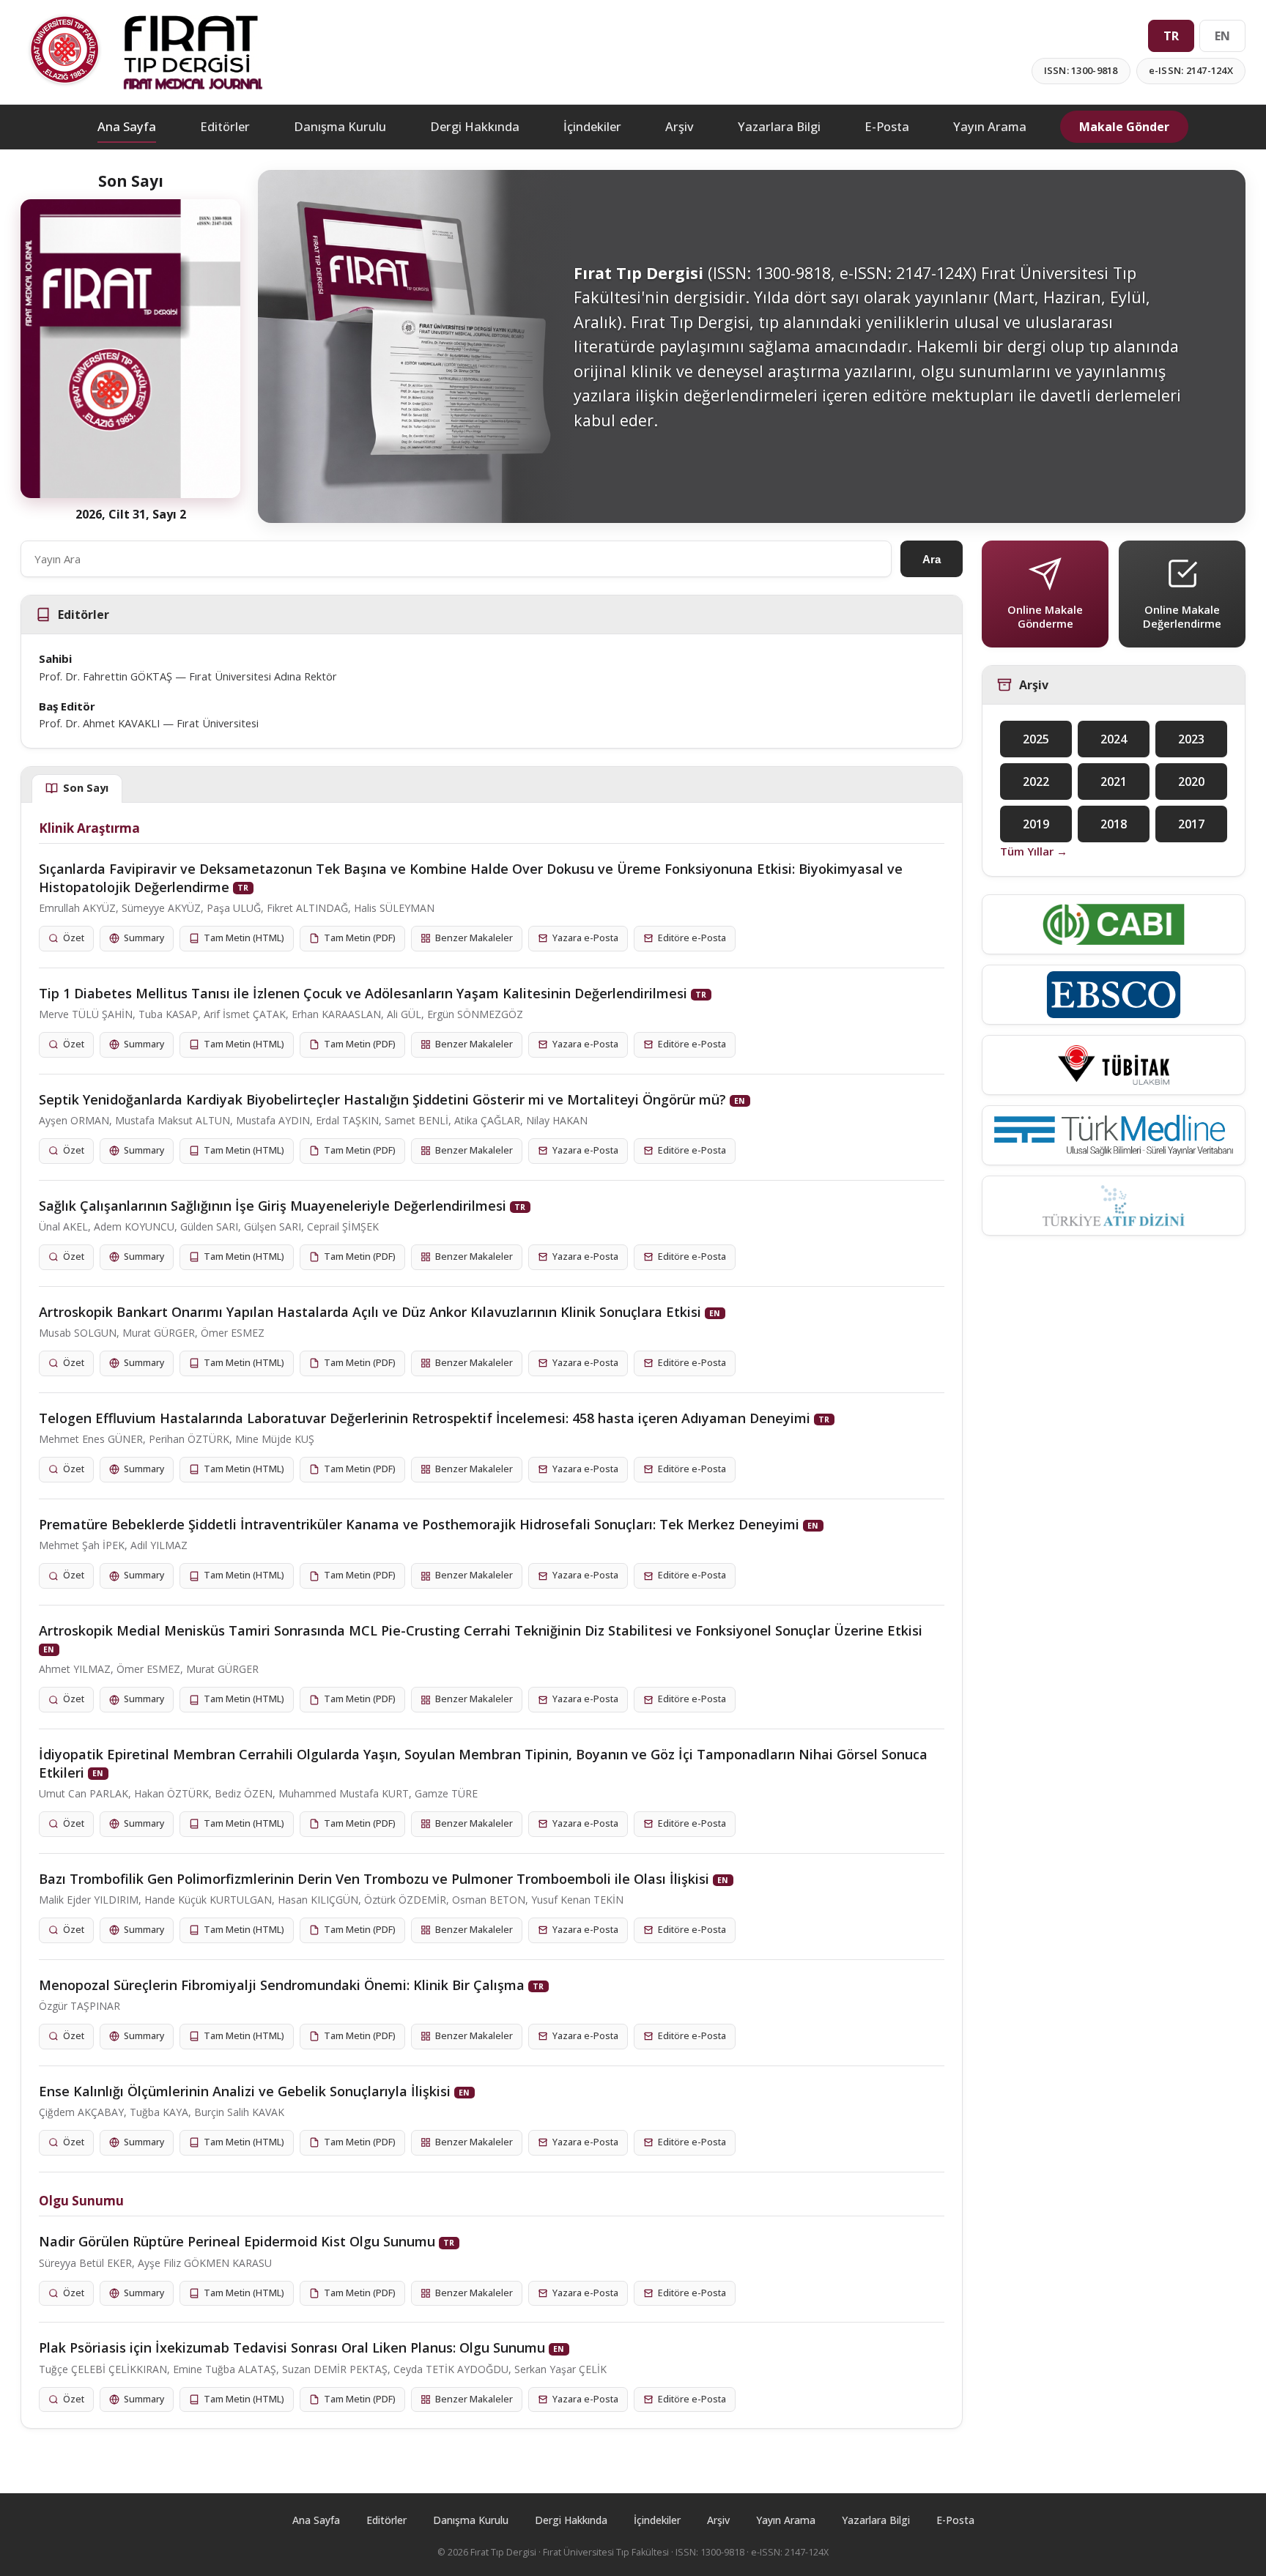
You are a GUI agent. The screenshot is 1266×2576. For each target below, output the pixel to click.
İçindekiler (592, 126)
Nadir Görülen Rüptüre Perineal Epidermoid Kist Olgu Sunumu (237, 2241)
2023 (1191, 739)
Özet (74, 938)
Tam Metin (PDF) (360, 938)
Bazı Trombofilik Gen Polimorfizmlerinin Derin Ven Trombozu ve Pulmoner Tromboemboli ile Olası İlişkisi (374, 1879)
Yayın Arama (990, 126)
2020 (1191, 782)
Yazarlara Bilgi (779, 126)
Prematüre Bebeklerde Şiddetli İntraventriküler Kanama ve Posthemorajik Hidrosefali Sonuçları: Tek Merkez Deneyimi (419, 1524)
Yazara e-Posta (585, 938)
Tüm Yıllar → (1034, 851)
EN (1222, 36)
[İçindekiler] (130, 349)
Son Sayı (86, 788)
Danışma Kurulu (340, 126)
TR (1171, 36)
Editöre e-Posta (692, 938)
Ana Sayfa (127, 126)
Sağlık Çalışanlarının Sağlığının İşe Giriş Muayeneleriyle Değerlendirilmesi (273, 1206)
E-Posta (887, 126)
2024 (1114, 739)
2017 (1191, 824)
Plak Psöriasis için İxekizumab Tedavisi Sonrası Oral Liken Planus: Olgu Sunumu (292, 2347)
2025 (1036, 739)
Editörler (225, 126)
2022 (1036, 782)
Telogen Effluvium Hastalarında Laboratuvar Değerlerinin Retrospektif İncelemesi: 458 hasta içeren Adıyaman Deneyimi (425, 1418)
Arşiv (680, 126)
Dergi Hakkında (475, 126)
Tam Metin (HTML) (244, 938)
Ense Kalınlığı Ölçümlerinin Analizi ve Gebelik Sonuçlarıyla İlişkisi (245, 2091)
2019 (1036, 824)
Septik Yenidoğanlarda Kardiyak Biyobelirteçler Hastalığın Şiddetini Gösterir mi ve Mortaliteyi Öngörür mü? (382, 1099)
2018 (1114, 824)
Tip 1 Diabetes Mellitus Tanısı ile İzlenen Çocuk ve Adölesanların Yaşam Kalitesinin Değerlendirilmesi (363, 993)
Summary (144, 938)
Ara (932, 559)
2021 (1114, 782)
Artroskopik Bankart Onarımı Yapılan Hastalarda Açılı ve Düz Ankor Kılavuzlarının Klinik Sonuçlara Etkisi (370, 1312)
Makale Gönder (1124, 127)
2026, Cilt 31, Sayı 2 (131, 514)
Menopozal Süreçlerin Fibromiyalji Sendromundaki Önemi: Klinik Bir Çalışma (282, 1985)
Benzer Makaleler (474, 938)
